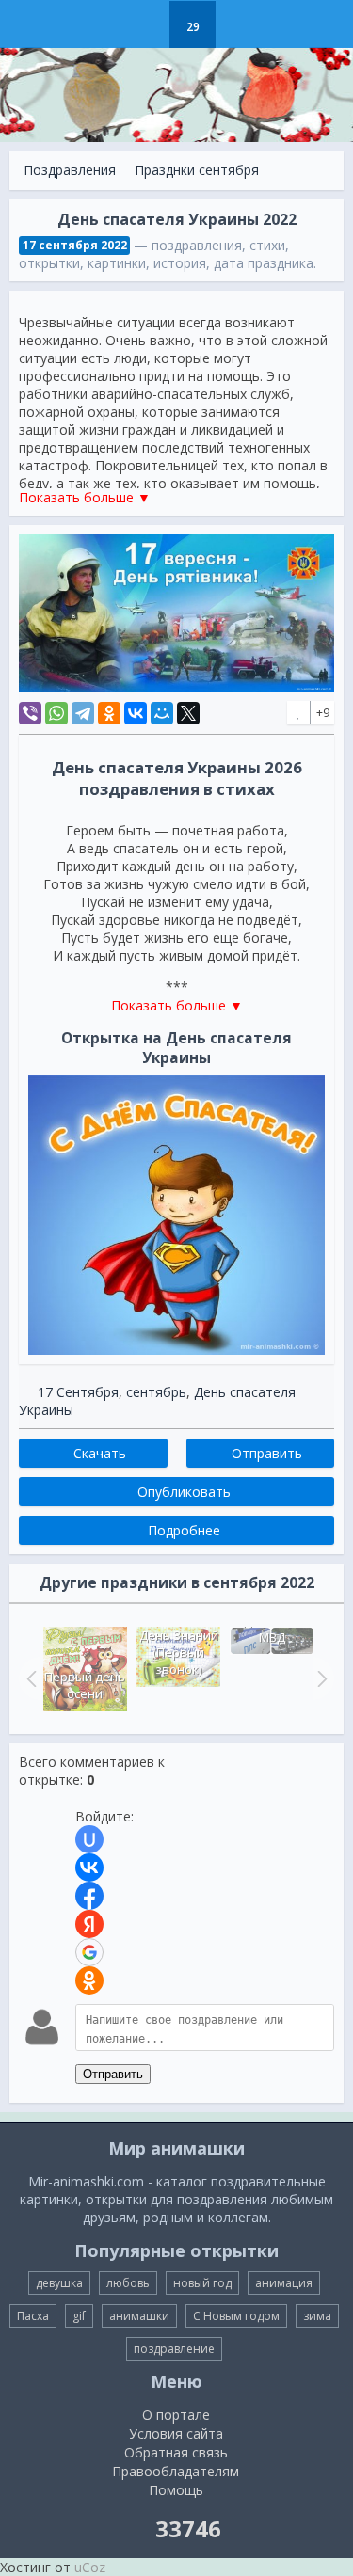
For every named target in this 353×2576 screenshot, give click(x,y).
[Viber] (30, 713)
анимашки (139, 2316)
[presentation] (29, 1678)
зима (317, 2316)
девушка (59, 2283)
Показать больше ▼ (85, 497)
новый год (202, 2283)
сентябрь (156, 1392)
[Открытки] (98, 24)
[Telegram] (83, 713)
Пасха (33, 2316)
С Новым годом (236, 2316)
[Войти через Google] (89, 1952)
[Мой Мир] (162, 713)
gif (79, 2316)
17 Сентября (78, 1392)
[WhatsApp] (56, 713)
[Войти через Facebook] (89, 1896)
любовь (128, 2283)
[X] (188, 713)
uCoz (90, 2567)
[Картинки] (145, 24)
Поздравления (70, 170)
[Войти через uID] (89, 1839)
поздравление (174, 2349)
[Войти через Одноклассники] (89, 1980)
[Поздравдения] (240, 24)
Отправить (113, 2074)
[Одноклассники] (109, 713)
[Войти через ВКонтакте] (89, 1868)
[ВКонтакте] (136, 713)
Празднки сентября (197, 170)
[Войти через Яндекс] (89, 1924)
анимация (284, 2283)
